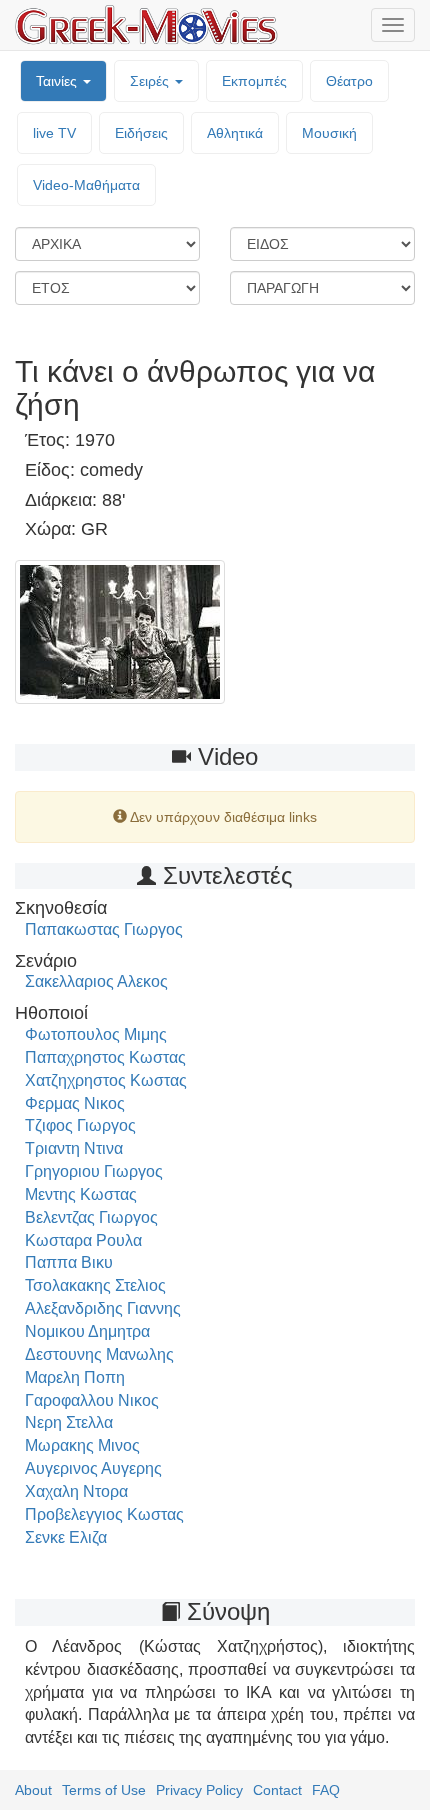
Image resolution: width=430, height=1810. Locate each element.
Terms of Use (104, 1790)
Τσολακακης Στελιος (95, 1285)
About (33, 1790)
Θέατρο (349, 81)
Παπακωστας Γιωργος (104, 929)
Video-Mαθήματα (86, 185)
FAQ (326, 1790)
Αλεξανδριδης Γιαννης (103, 1308)
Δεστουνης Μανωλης (99, 1354)
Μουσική (329, 133)
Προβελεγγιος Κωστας (104, 1514)
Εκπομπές (254, 81)
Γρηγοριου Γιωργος (94, 1171)
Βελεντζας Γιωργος (91, 1217)
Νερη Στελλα (69, 1422)
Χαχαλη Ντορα (76, 1491)
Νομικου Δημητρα (87, 1331)
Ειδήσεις (141, 133)
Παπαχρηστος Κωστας (105, 1057)
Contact (277, 1790)
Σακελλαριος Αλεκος (96, 981)
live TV (54, 133)
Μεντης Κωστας (81, 1194)
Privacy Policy (199, 1790)
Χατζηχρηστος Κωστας (106, 1080)
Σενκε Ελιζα (66, 1537)
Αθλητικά (235, 133)
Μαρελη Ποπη (75, 1377)
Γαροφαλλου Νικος (92, 1400)
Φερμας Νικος (75, 1103)
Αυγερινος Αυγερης (93, 1468)
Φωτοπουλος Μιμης (96, 1034)
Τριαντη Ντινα (74, 1148)
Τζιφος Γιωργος (80, 1125)
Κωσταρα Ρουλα (83, 1240)
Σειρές (151, 81)
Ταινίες (58, 81)
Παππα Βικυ (69, 1262)
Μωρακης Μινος (82, 1445)
